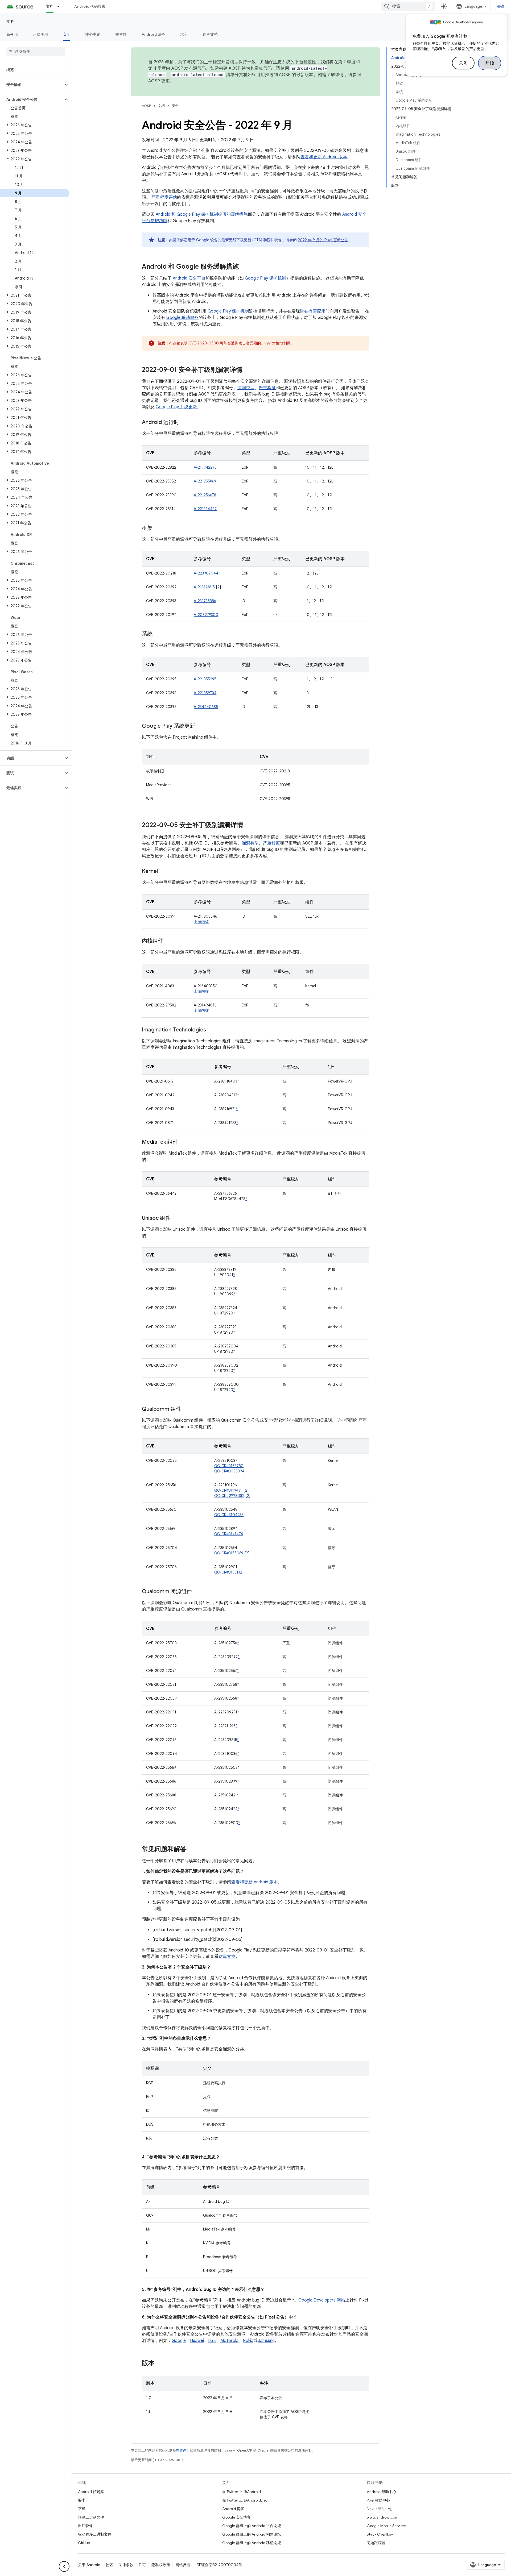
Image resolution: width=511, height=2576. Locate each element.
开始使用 (40, 34)
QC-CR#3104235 (229, 1515)
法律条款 (126, 2565)
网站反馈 (183, 2565)
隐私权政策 (161, 2565)
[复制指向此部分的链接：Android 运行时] (184, 423)
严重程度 (267, 388)
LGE (212, 2341)
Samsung (266, 2341)
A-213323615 (204, 587)
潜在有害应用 (313, 311)
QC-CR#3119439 (228, 1490)
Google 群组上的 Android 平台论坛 (252, 2526)
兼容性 (121, 34)
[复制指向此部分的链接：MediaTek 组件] (183, 1142)
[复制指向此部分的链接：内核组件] (168, 941)
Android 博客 (233, 2509)
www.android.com (383, 2517)
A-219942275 (205, 467)
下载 (82, 2509)
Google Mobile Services (387, 2526)
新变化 (12, 34)
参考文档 (210, 34)
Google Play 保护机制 (265, 278)
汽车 (184, 34)
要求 (82, 2500)
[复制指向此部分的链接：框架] (158, 528)
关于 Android (89, 2565)
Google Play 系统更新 (176, 407)
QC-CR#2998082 (229, 1496)
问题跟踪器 (376, 2543)
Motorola (229, 2341)
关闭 (463, 63)
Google (179, 2341)
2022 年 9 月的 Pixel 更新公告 (323, 240)
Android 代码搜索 (90, 6)
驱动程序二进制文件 (95, 2534)
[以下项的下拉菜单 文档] (61, 6)
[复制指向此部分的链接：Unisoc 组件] (176, 1218)
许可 (142, 2565)
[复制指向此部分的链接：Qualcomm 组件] (187, 1409)
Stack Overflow (380, 2534)
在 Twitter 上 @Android (242, 2492)
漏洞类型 (246, 388)
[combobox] (408, 6)
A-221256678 (205, 495)
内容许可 (183, 2450)
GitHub (84, 2543)
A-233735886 (205, 601)
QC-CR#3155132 (228, 1572)
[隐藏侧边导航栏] (64, 2566)
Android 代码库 (91, 2492)
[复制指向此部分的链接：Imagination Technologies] (211, 1030)
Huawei (197, 2341)
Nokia (248, 2341)
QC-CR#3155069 (229, 1553)
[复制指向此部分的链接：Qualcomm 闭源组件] (197, 1592)
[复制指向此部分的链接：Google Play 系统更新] (200, 726)
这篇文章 (227, 1957)
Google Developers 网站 (322, 2300)
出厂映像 (85, 2526)
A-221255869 (205, 481)
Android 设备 (153, 34)
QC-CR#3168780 (229, 1466)
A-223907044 (206, 573)
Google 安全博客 (236, 2517)
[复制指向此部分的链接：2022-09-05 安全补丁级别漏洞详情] (249, 826)
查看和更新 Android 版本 (324, 157)
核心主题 (93, 34)
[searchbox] (36, 51)
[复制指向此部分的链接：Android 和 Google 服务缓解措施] (244, 267)
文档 (50, 6)
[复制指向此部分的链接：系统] (158, 634)
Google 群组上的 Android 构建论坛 (252, 2534)
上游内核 (201, 922)
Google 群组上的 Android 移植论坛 (252, 2543)
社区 (109, 2565)
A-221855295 (205, 679)
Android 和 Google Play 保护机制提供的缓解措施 (202, 214)
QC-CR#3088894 (229, 1471)
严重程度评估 (164, 197)
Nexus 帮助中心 (380, 2509)
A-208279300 (206, 615)
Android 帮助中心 (382, 2492)
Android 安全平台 (189, 278)
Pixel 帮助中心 (378, 2500)
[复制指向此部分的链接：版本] (160, 2363)
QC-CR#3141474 (229, 1534)
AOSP (146, 106)
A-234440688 (206, 707)
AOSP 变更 (159, 81)
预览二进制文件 (91, 2517)
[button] (32, 85)
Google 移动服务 (182, 318)
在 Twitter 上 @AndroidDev (245, 2500)
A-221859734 (205, 693)
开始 (490, 63)
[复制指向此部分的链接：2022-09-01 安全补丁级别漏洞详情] (248, 370)
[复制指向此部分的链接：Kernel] (163, 872)
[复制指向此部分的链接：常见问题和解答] (192, 1850)
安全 (67, 34)
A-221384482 (205, 509)
